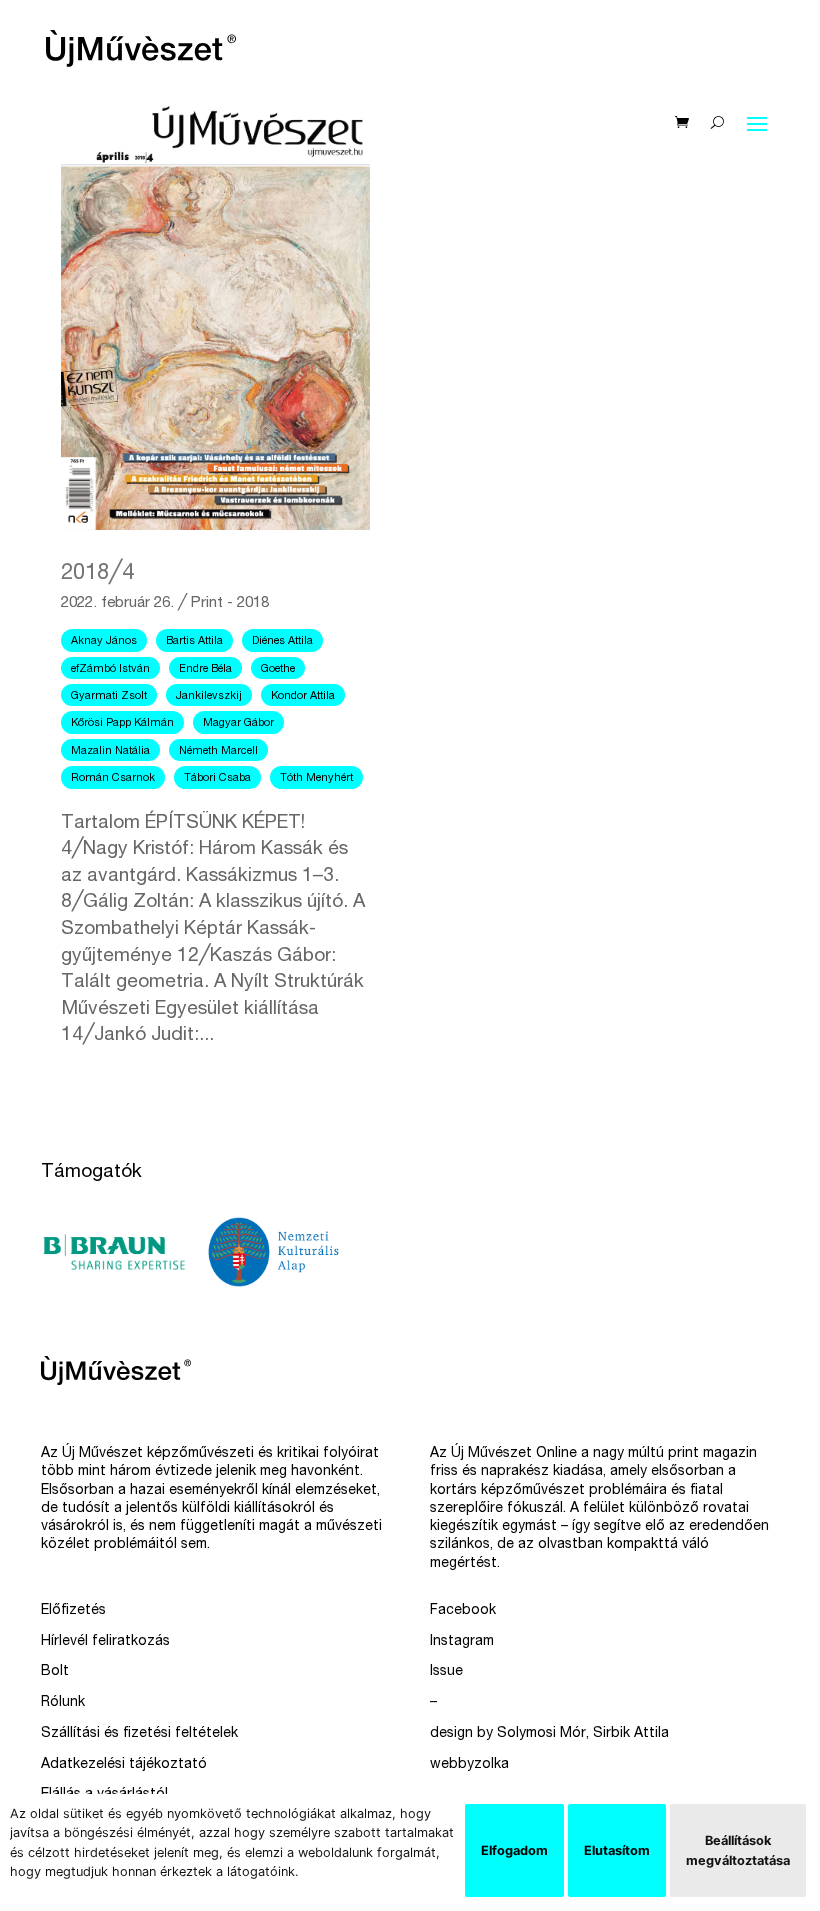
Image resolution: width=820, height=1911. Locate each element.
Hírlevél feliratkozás (105, 1642)
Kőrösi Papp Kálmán (122, 723)
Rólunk (63, 1703)
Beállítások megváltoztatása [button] (738, 1850)
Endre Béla (205, 669)
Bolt (55, 1672)
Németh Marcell (218, 751)
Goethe (278, 669)
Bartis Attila (194, 641)
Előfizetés (73, 1611)
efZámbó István (110, 669)
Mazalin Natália (110, 751)
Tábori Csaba (217, 778)
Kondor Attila (303, 696)
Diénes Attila (282, 641)
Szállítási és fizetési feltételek (139, 1734)
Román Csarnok (113, 778)
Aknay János (104, 641)
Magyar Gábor (238, 723)
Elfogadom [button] (514, 1850)
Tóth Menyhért (316, 778)
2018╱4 (97, 574)
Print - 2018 (230, 603)
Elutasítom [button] (617, 1850)
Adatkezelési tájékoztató (124, 1765)
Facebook (463, 1611)
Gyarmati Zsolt (109, 696)
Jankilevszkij (209, 696)
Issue (446, 1672)
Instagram (462, 1642)
